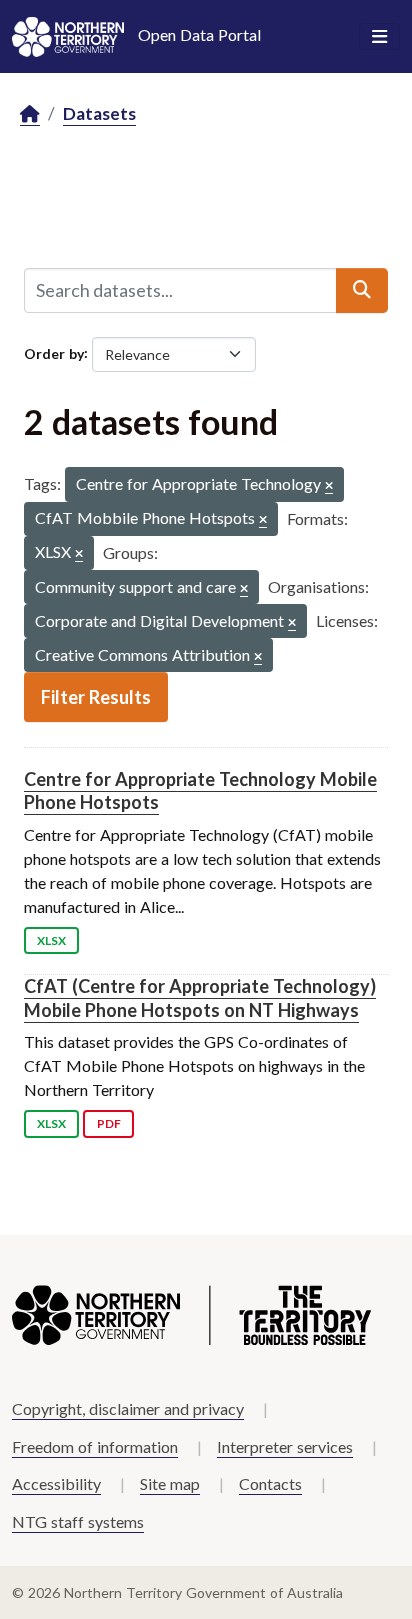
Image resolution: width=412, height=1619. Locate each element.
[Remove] (329, 486)
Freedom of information (95, 1446)
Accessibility (56, 1483)
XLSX (51, 940)
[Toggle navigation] (379, 37)
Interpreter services (285, 1446)
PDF (109, 1123)
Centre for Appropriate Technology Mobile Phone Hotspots (200, 790)
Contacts (270, 1483)
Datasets (99, 113)
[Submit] (362, 290)
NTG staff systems (78, 1521)
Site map (170, 1483)
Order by (54, 352)
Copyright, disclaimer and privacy (128, 1408)
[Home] (30, 114)
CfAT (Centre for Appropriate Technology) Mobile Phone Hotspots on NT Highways (200, 997)
